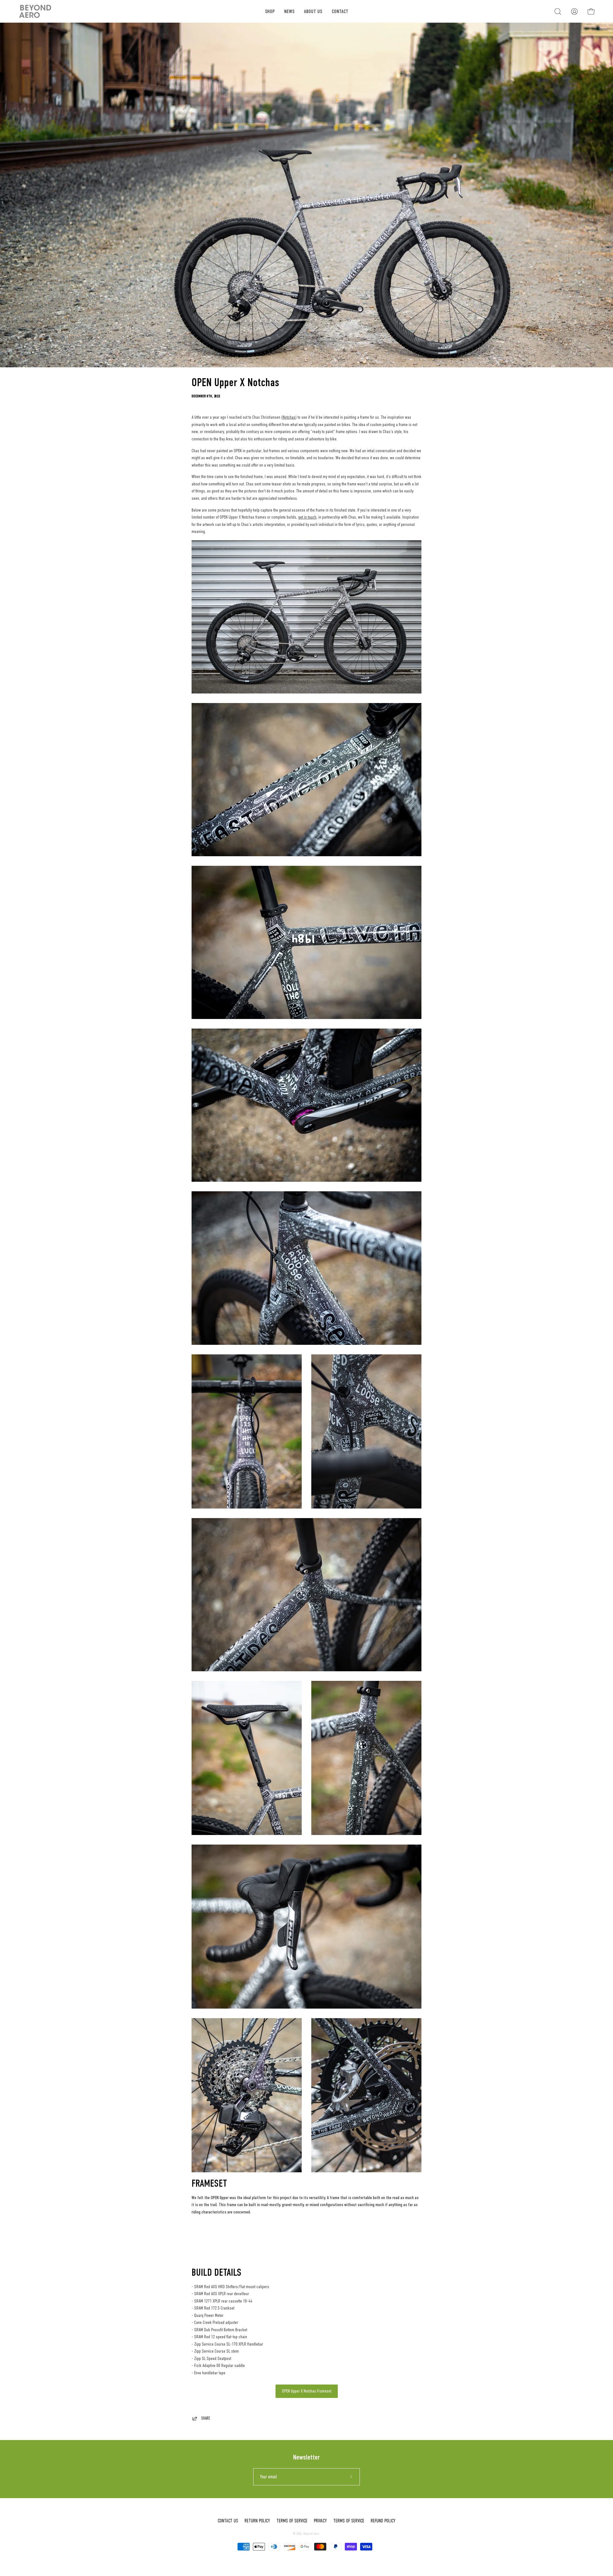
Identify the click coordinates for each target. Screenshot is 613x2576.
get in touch (307, 517)
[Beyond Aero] (35, 11)
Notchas (289, 417)
